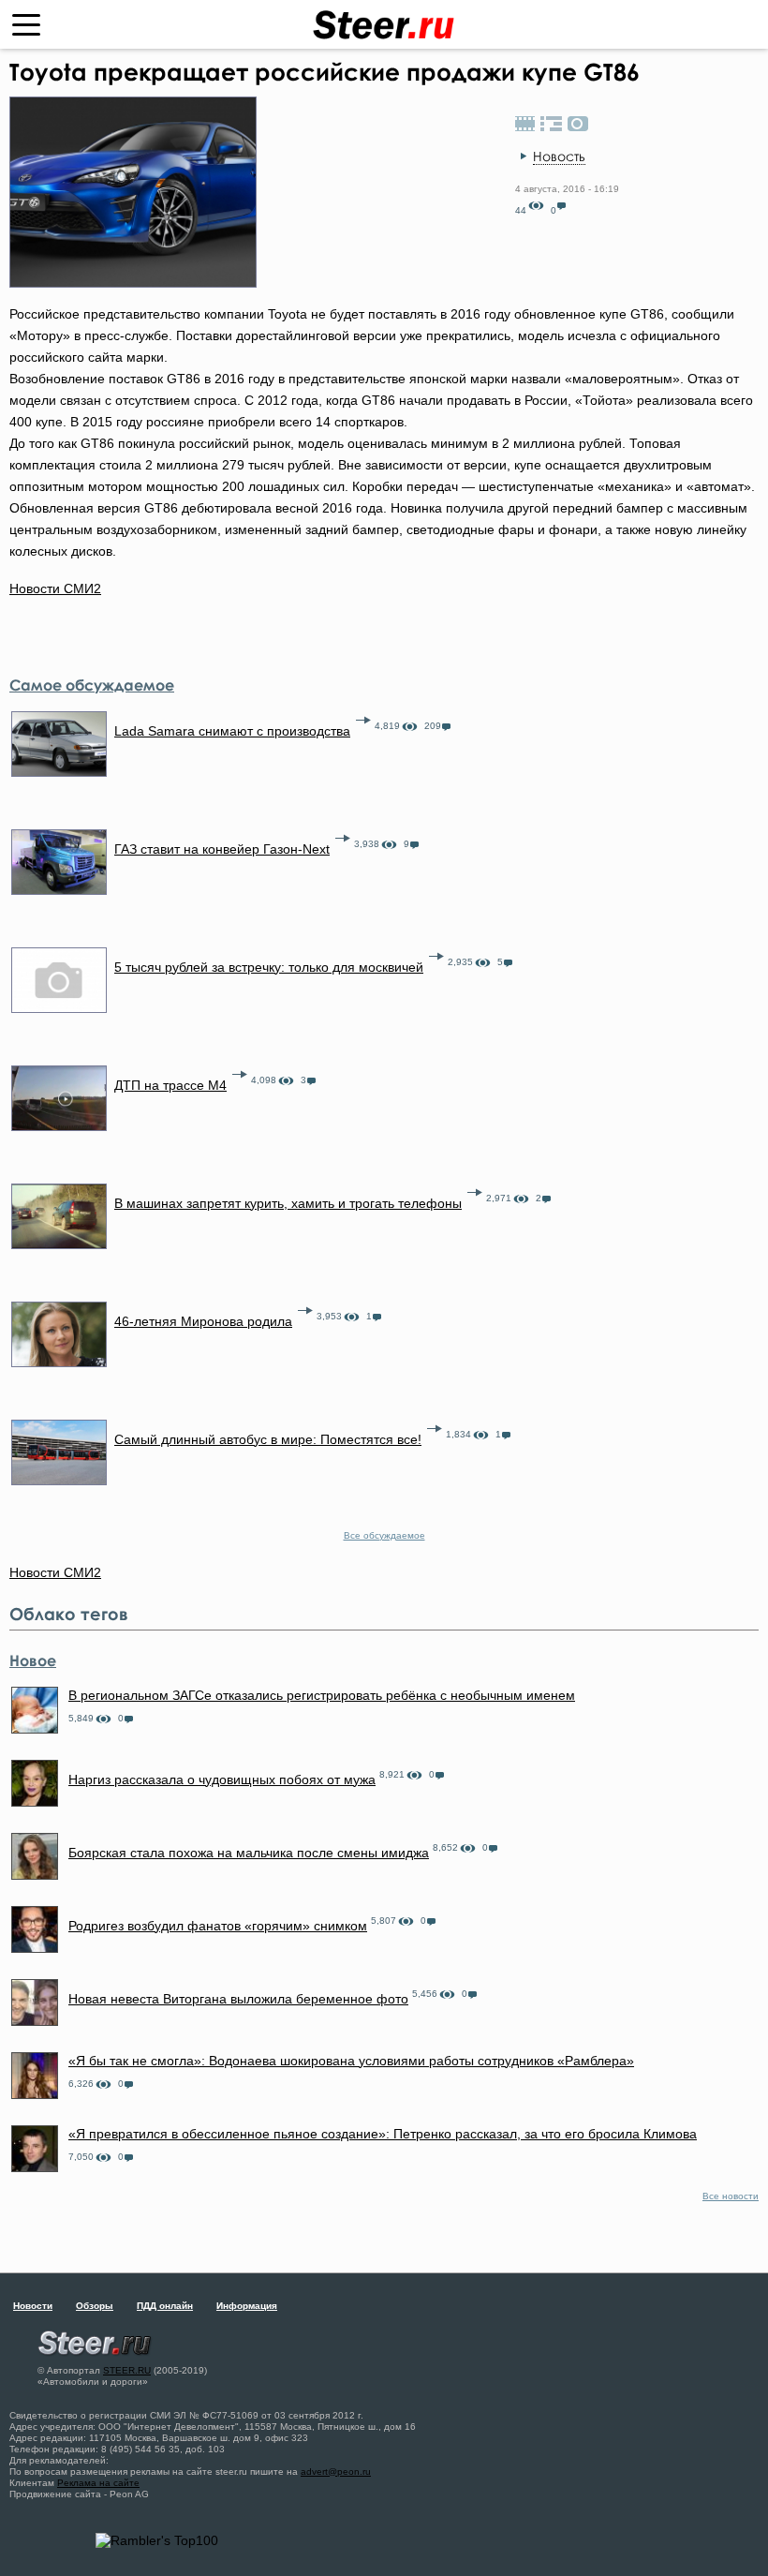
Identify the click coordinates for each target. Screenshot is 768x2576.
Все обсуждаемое (384, 1535)
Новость (559, 156)
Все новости (731, 2196)
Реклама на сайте (98, 2483)
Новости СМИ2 (55, 588)
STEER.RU (127, 2370)
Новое (33, 1660)
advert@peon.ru (336, 2472)
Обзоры (95, 2306)
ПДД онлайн (165, 2306)
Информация (247, 2306)
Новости (33, 2306)
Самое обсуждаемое (92, 685)
